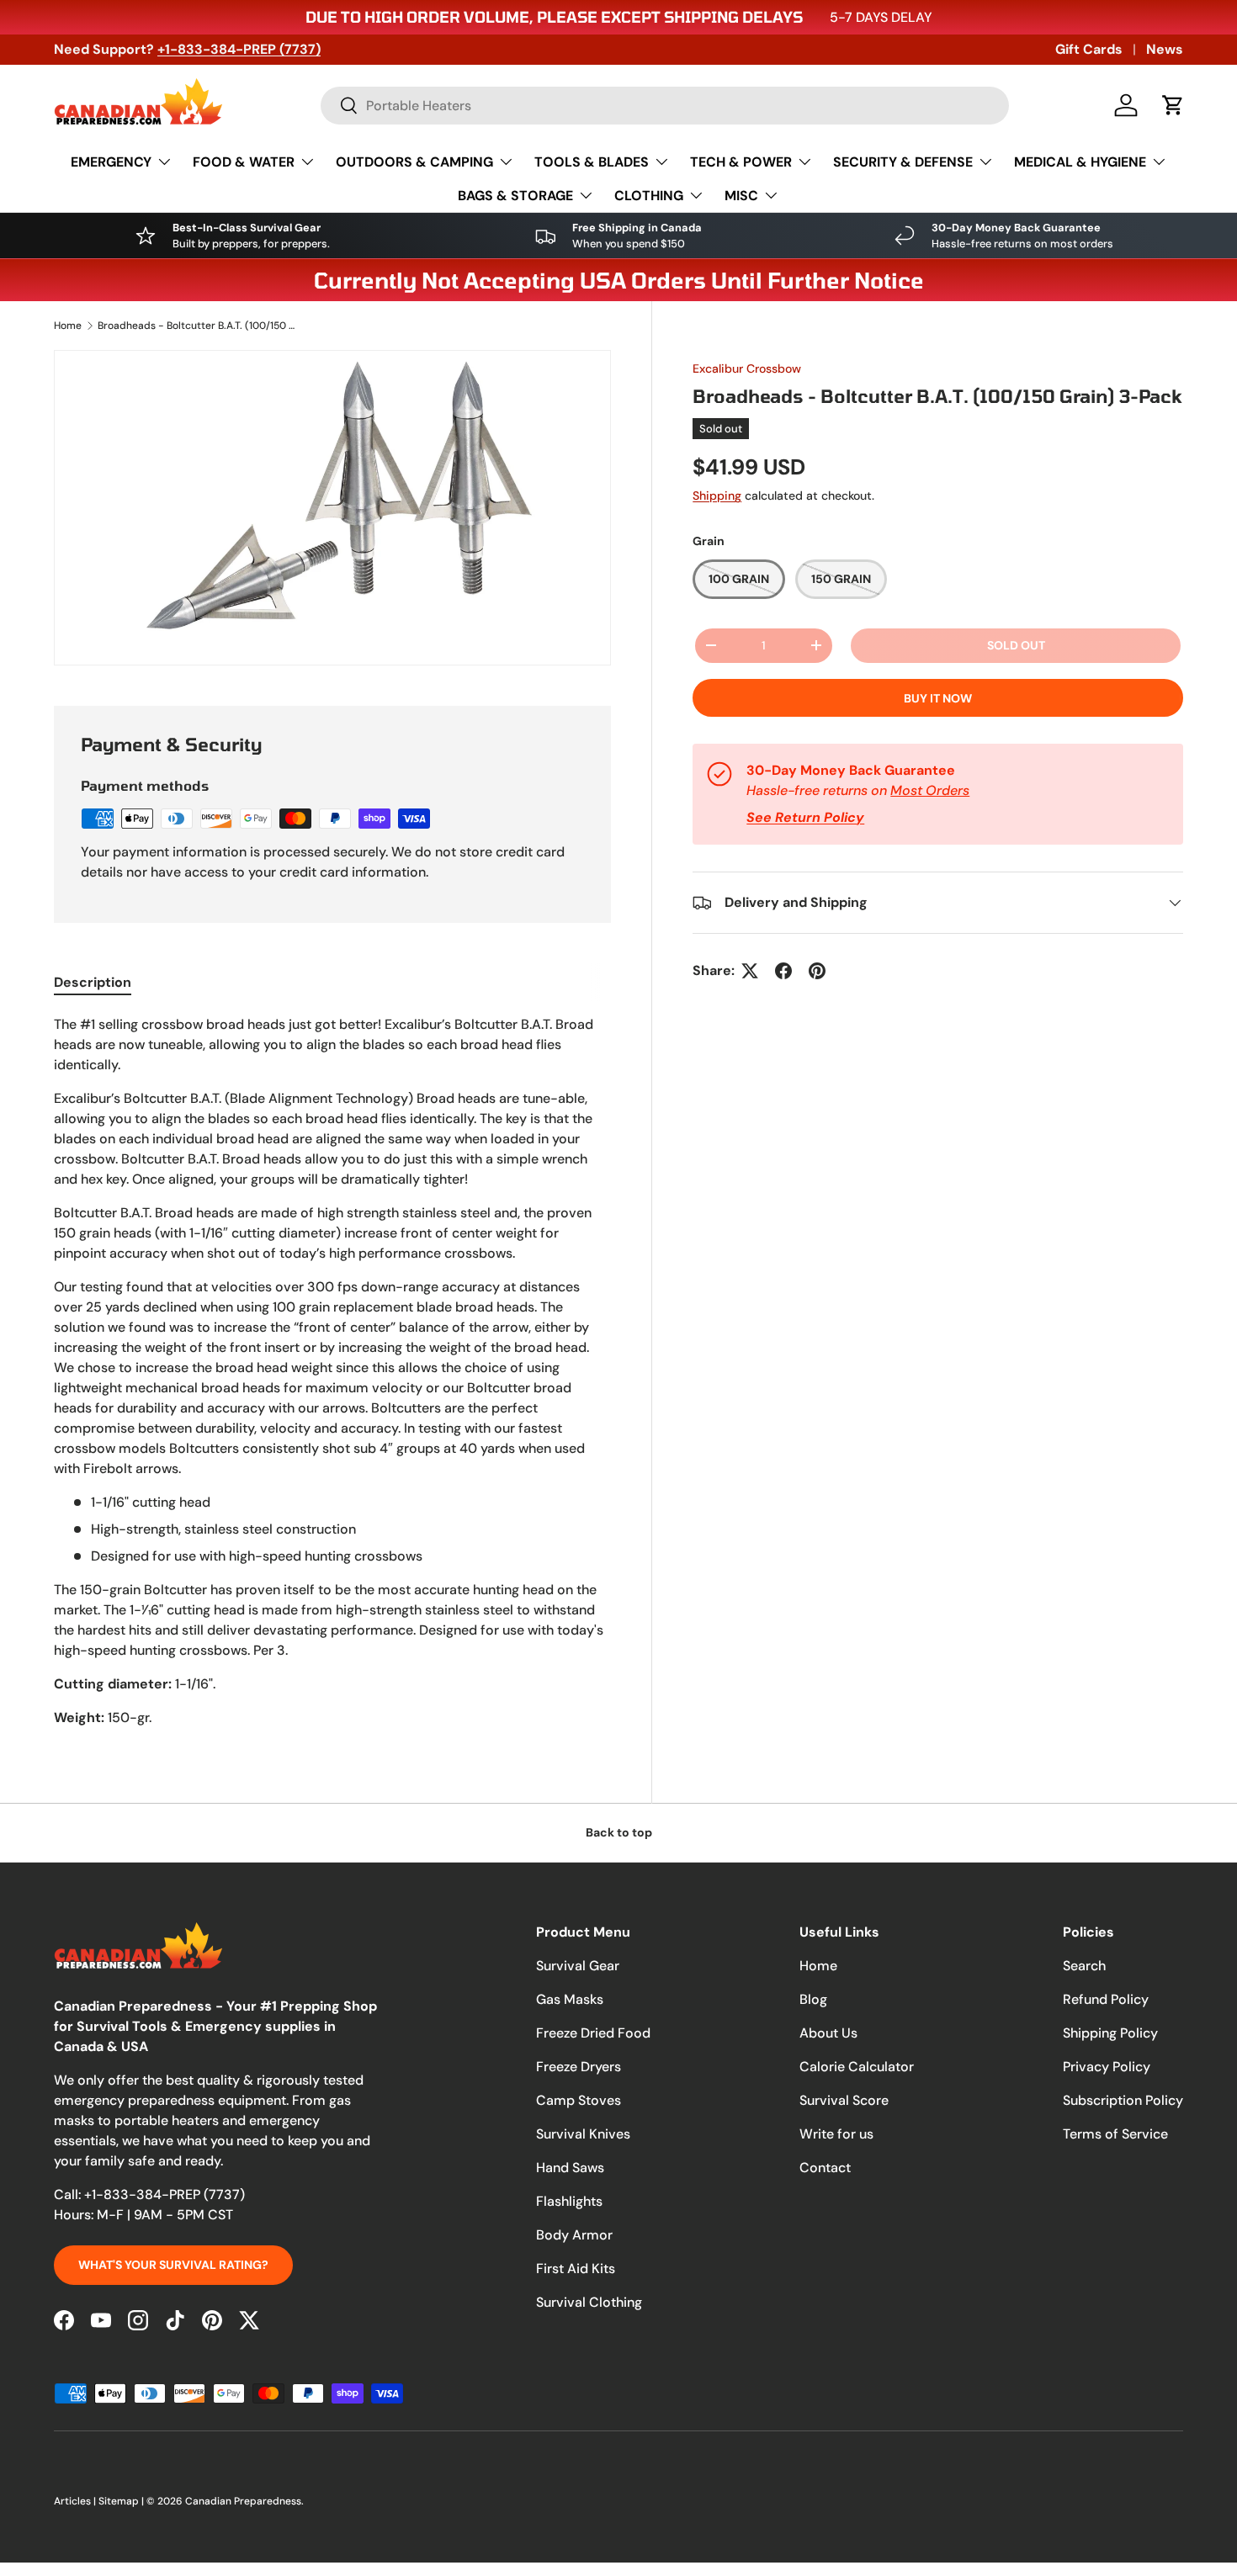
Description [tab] (93, 982)
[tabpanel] (332, 1371)
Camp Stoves (579, 2100)
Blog (813, 1999)
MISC (741, 196)
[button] (1173, 105)
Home (68, 326)
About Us (828, 2033)
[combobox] (665, 106)
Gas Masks (570, 1999)
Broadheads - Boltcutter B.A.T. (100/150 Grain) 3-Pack (199, 326)
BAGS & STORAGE (515, 196)
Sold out (1016, 645)
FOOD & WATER (244, 162)
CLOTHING (649, 196)
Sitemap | (122, 2501)
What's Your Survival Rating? (173, 2265)
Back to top (619, 1832)
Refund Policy (1106, 1999)
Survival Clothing (589, 2302)
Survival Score (844, 2100)
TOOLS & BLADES (592, 162)
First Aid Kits (576, 2269)
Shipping (717, 496)
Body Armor (574, 2235)
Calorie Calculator (857, 2067)
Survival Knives (583, 2134)
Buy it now (938, 698)
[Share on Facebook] (783, 971)
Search (1084, 1966)
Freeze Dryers (579, 2067)
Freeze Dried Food (593, 2033)
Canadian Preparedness (243, 2501)
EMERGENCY (111, 162)
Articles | (76, 2501)
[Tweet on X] (750, 971)
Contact (825, 2168)
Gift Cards (1089, 49)
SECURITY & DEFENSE (903, 162)
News (1165, 49)
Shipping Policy (1110, 2033)
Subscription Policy (1123, 2100)
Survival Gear (578, 1966)
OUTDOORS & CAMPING (414, 162)
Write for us (836, 2134)
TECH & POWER (741, 162)
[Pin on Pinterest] (817, 971)
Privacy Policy (1107, 2067)
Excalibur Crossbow (747, 368)
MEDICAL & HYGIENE (1080, 162)
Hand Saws (570, 2168)
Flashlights (569, 2201)
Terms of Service (1115, 2134)
